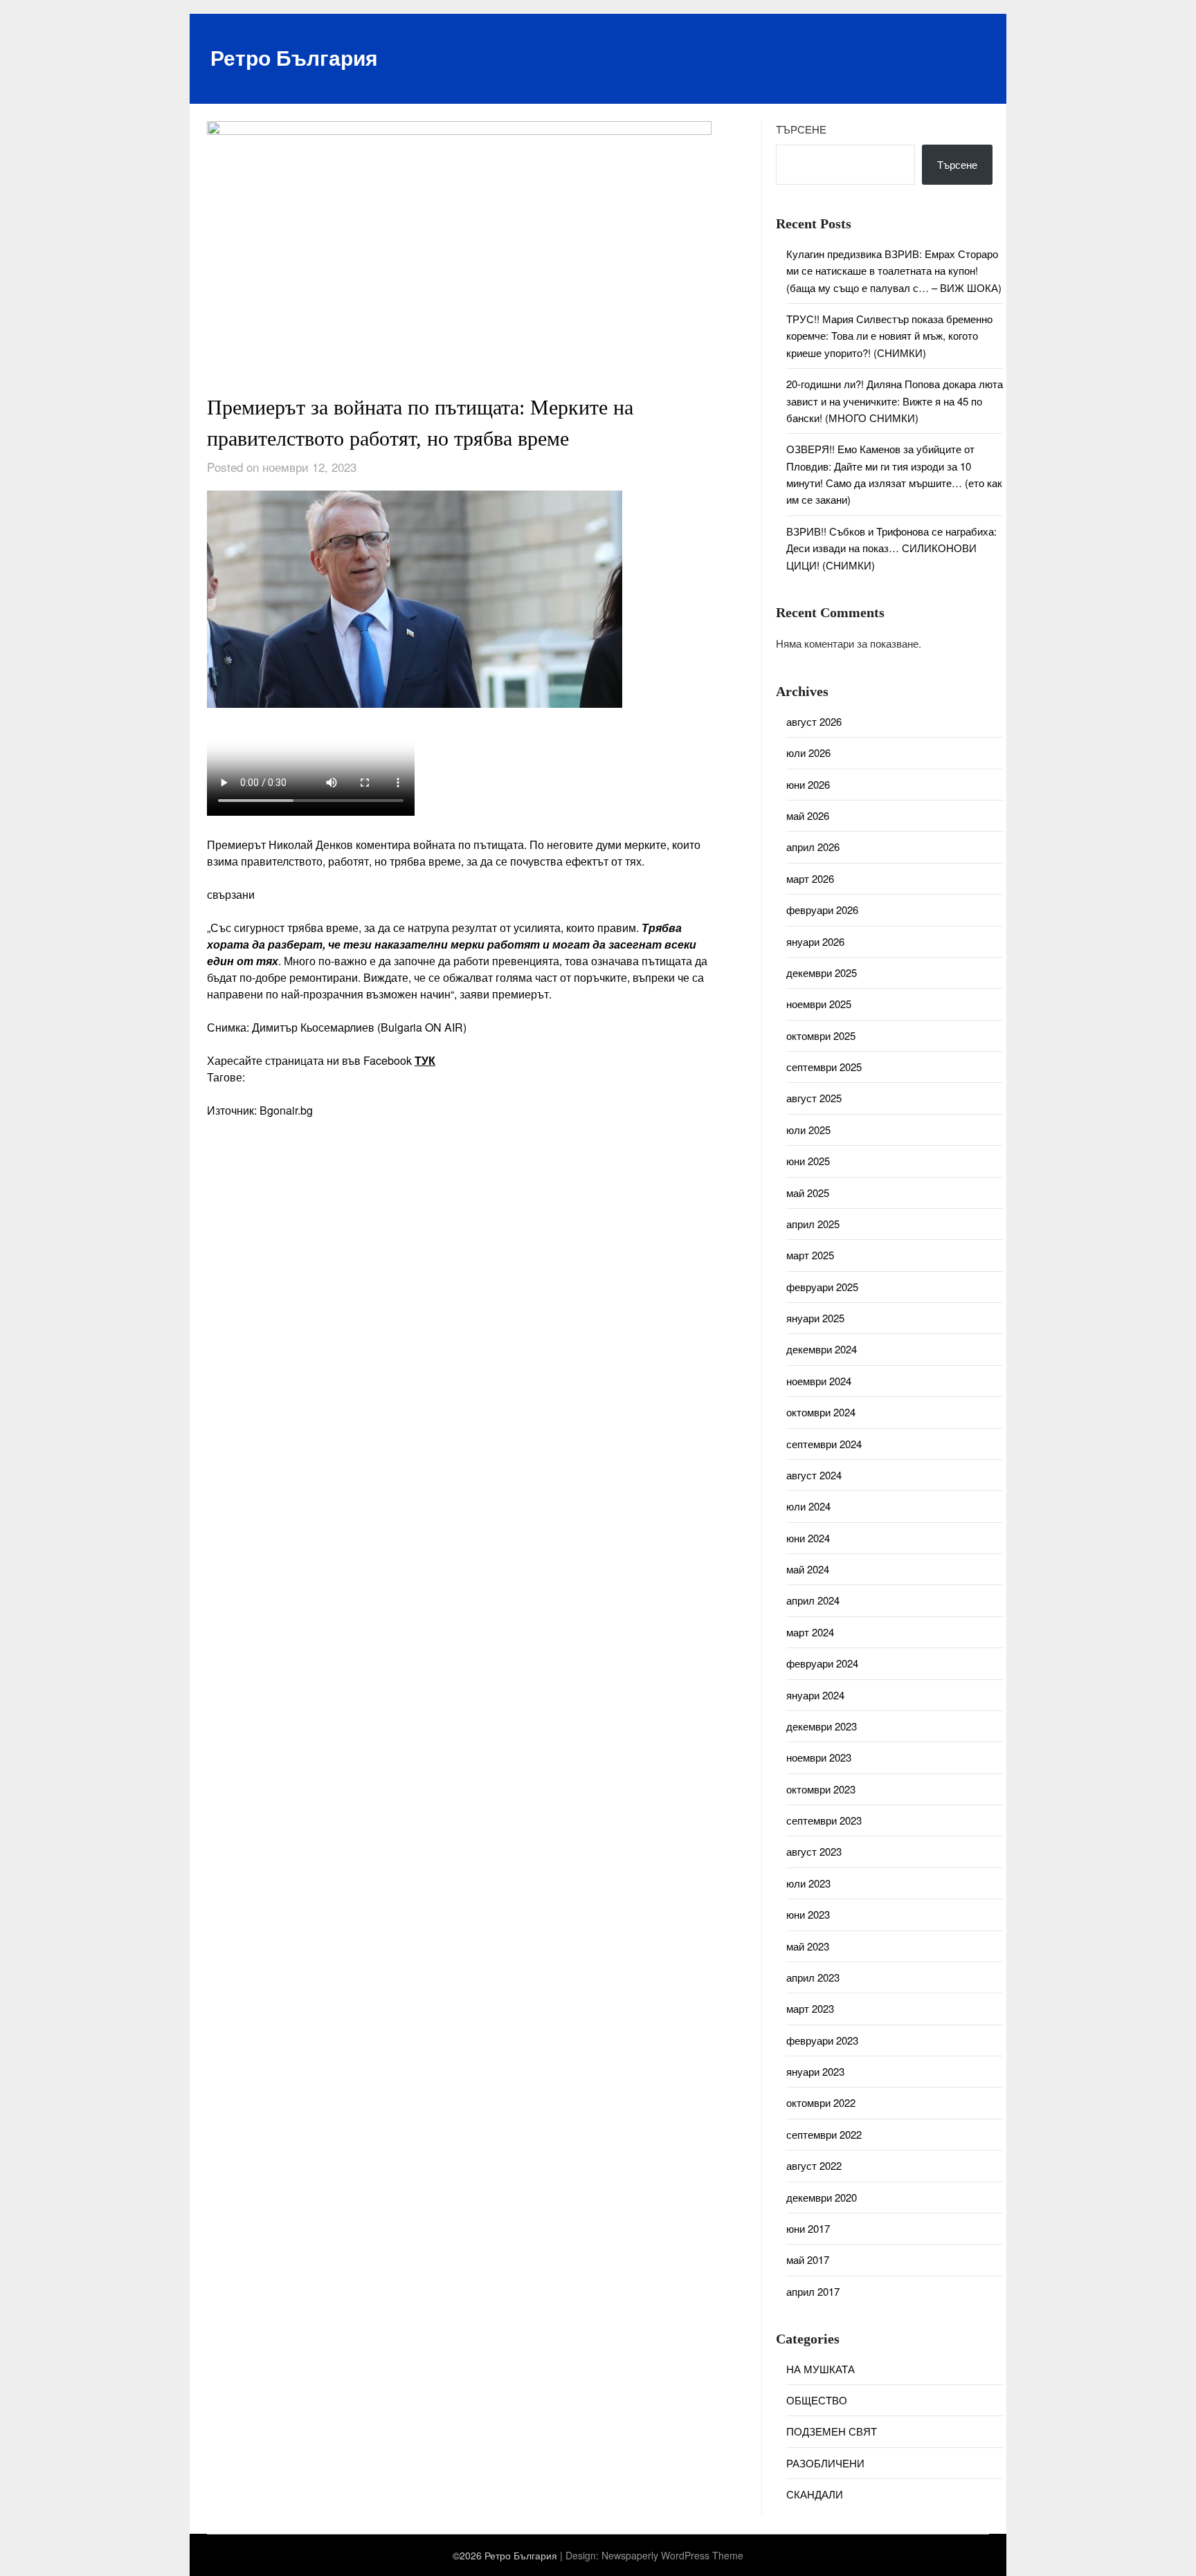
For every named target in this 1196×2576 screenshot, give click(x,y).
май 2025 (808, 1193)
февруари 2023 (822, 2040)
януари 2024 (815, 1695)
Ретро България (294, 57)
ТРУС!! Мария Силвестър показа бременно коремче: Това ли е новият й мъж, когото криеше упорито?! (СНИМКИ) (889, 336)
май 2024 (808, 1569)
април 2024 (813, 1600)
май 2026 (808, 815)
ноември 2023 (819, 1757)
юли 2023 (808, 1883)
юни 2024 (808, 1538)
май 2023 (808, 1946)
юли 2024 (808, 1506)
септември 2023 (824, 1820)
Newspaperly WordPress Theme (672, 2555)
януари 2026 (815, 941)
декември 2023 (822, 1726)
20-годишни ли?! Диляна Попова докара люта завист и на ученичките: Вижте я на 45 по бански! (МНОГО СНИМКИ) (895, 401)
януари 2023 (815, 2071)
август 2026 (814, 721)
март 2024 (810, 1632)
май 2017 (808, 2259)
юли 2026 (808, 752)
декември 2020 (822, 2197)
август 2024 (814, 1475)
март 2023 (810, 2008)
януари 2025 (815, 1318)
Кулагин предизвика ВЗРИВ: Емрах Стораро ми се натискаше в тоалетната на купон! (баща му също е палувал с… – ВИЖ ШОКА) (894, 271)
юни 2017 (808, 2228)
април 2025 (813, 1224)
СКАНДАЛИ (815, 2494)
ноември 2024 (819, 1381)
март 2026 (810, 878)
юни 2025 (808, 1161)
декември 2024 (822, 1349)
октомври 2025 (821, 1035)
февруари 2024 (822, 1663)
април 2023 (813, 1977)
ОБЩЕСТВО (817, 2400)
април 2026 (813, 847)
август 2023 (814, 1851)
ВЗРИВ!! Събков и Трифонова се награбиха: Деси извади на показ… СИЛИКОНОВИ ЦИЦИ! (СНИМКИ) (891, 548)
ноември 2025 (819, 1004)
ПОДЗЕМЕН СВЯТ (832, 2431)
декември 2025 (822, 972)
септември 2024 (824, 1444)
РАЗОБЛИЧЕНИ (825, 2463)
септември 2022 (824, 2134)
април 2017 (813, 2291)
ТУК (425, 1060)
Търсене (801, 129)
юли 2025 (808, 1130)
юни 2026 (808, 784)
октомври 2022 (821, 2102)
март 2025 (810, 1255)
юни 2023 (808, 1914)
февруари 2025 (822, 1287)
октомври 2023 (821, 1789)
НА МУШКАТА (821, 2369)
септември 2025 (824, 1067)
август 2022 (814, 2165)
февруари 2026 (822, 910)
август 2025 (814, 1098)
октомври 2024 (821, 1412)
